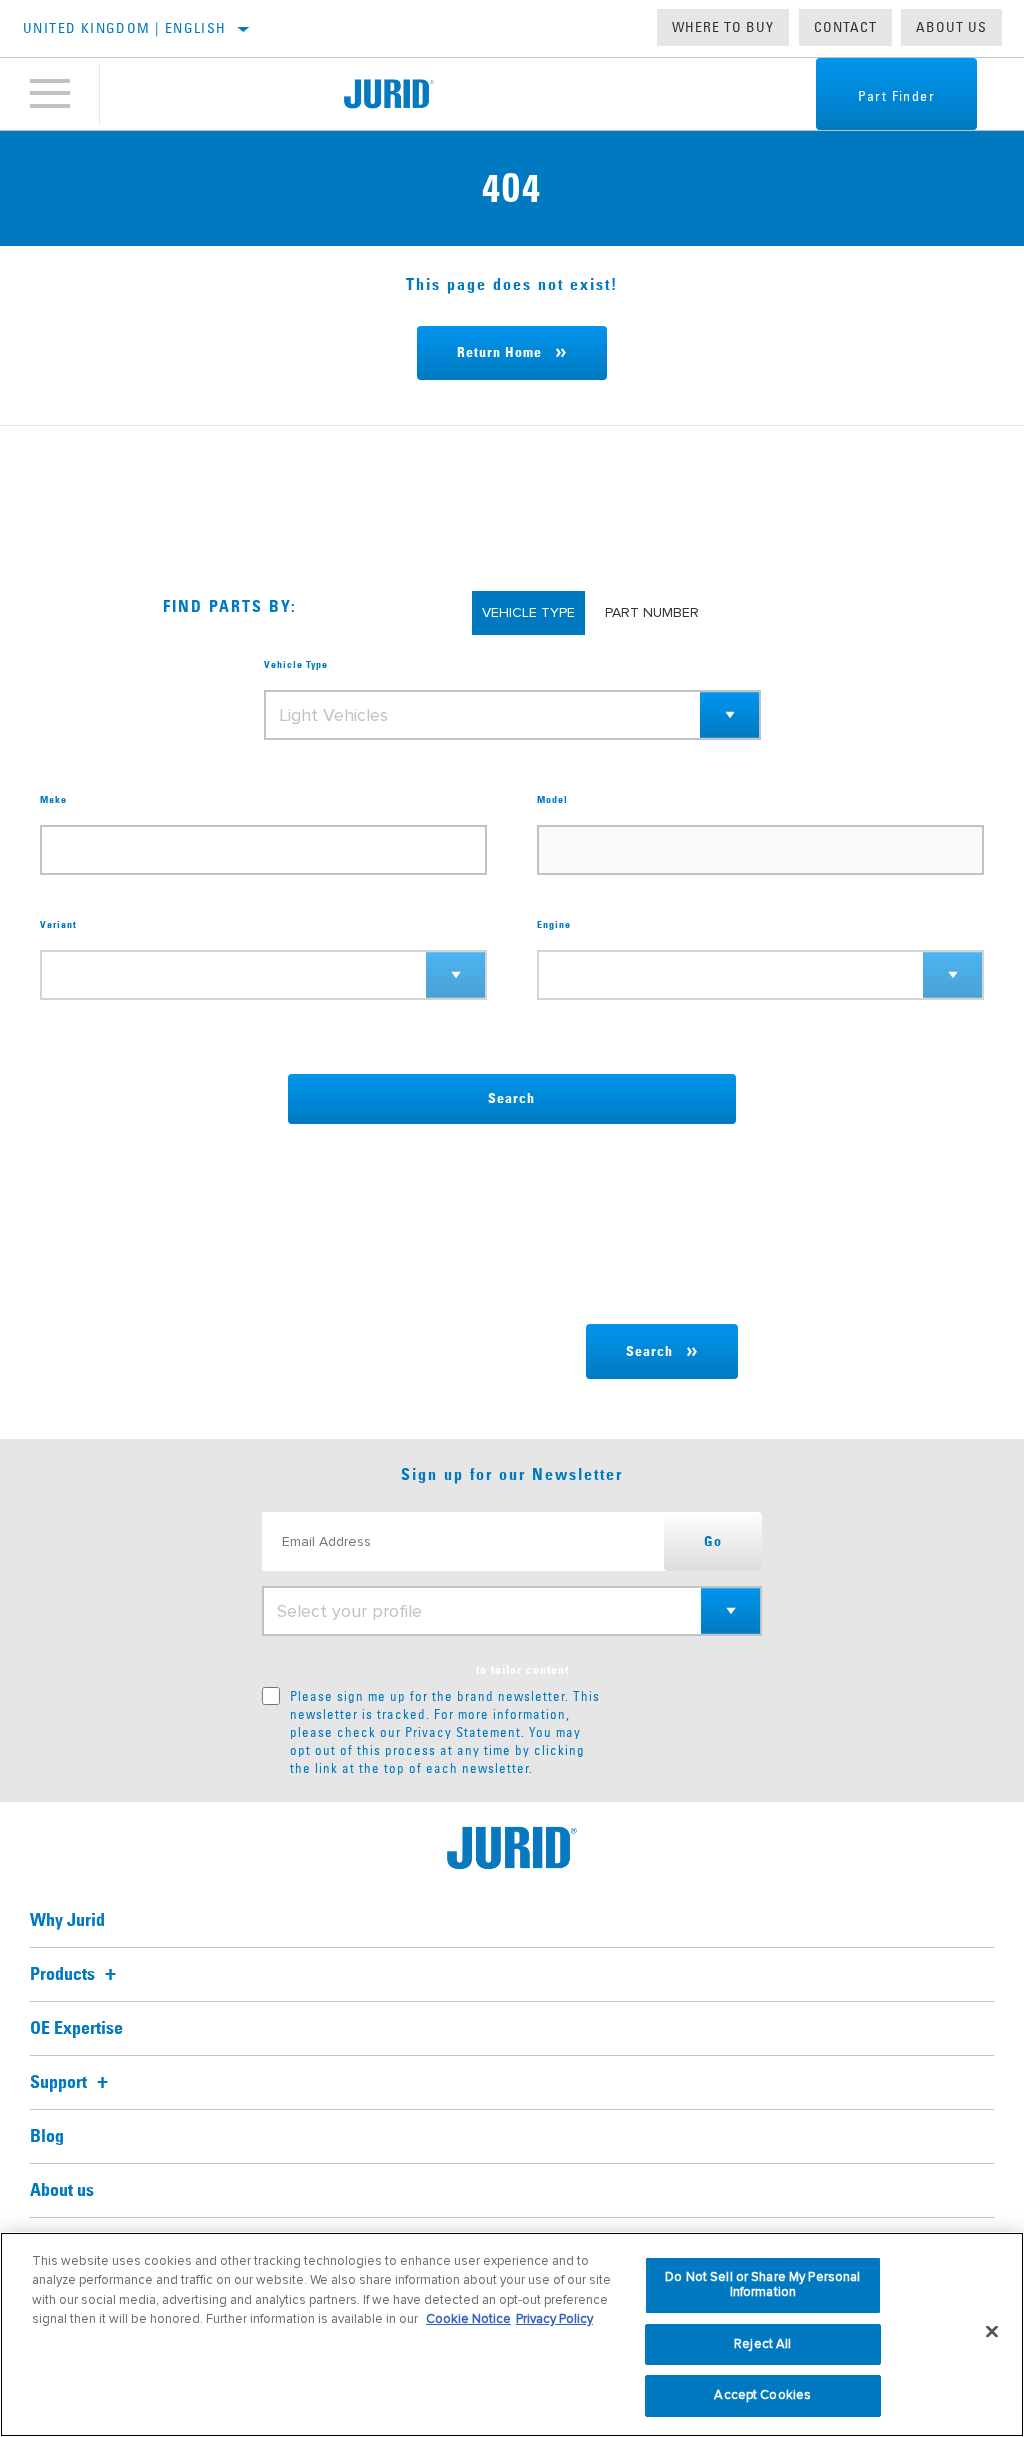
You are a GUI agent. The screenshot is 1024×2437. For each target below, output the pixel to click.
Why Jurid (67, 1921)
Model (552, 800)
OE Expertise (76, 2029)
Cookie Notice (468, 2319)
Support (60, 2083)
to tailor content (522, 1671)
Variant (58, 925)
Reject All (762, 2344)
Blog (47, 2137)
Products (64, 1975)
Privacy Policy (554, 2319)
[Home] (388, 94)
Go (713, 1542)
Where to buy (723, 27)
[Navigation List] (50, 94)
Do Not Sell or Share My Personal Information (762, 2285)
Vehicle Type (296, 665)
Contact (845, 27)
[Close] (992, 2332)
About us (951, 27)
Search (511, 1099)
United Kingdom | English (125, 28)
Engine (554, 925)
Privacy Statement (463, 1732)
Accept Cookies (762, 2395)
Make (53, 800)
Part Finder (896, 96)
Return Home (499, 353)
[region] (512, 2334)
